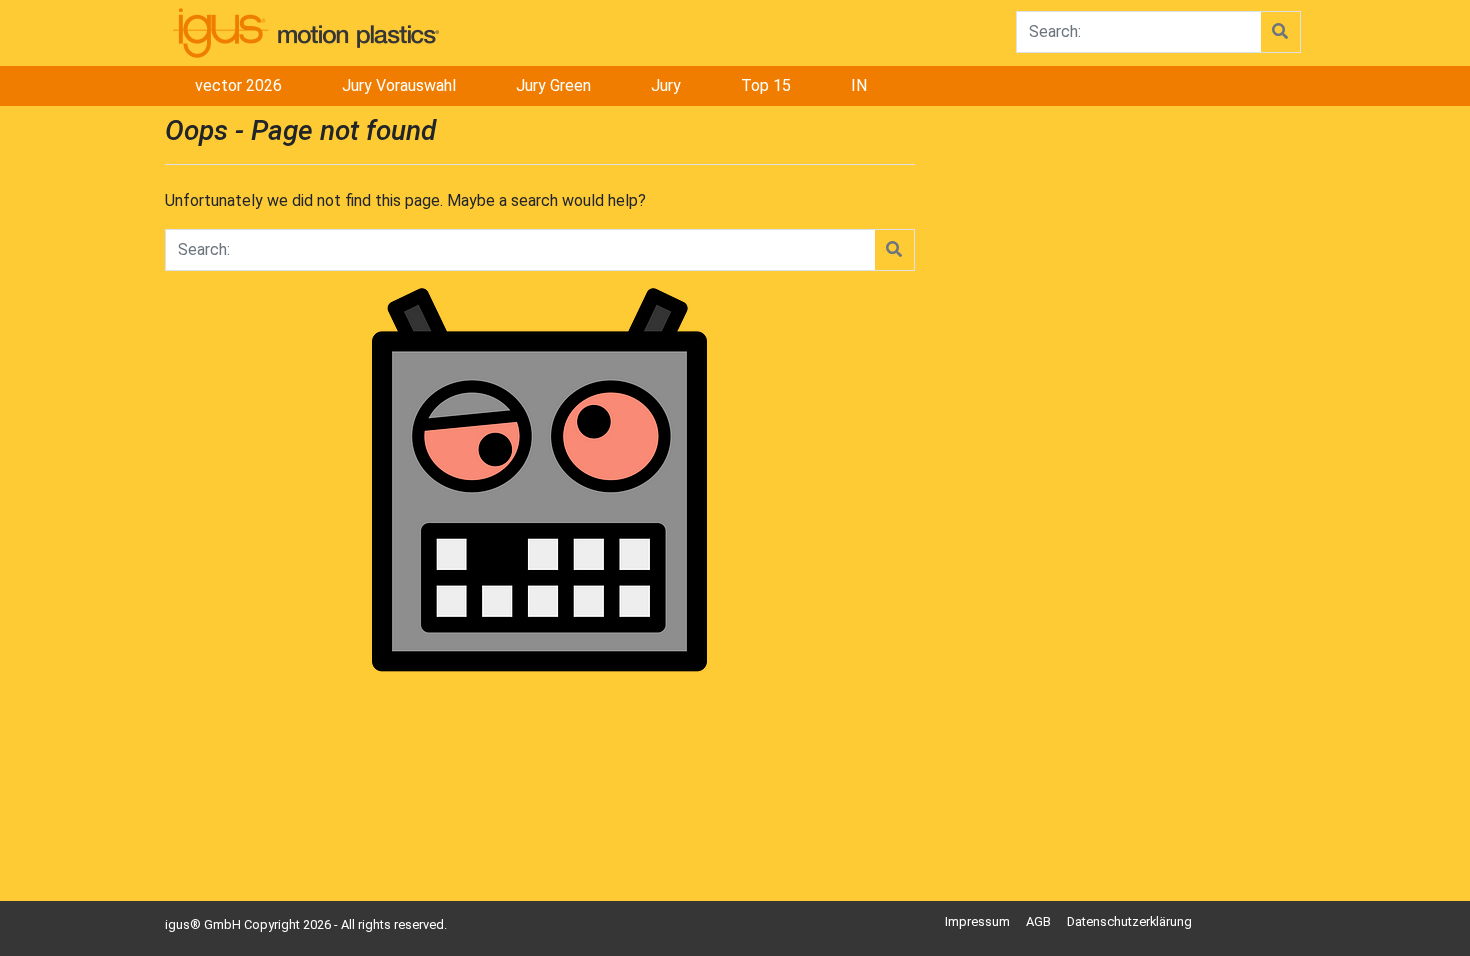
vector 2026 (238, 85)
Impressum (977, 921)
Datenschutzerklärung (1129, 921)
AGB (1038, 921)
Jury (666, 85)
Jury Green (553, 85)
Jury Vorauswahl (399, 85)
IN (859, 85)
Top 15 (766, 85)
